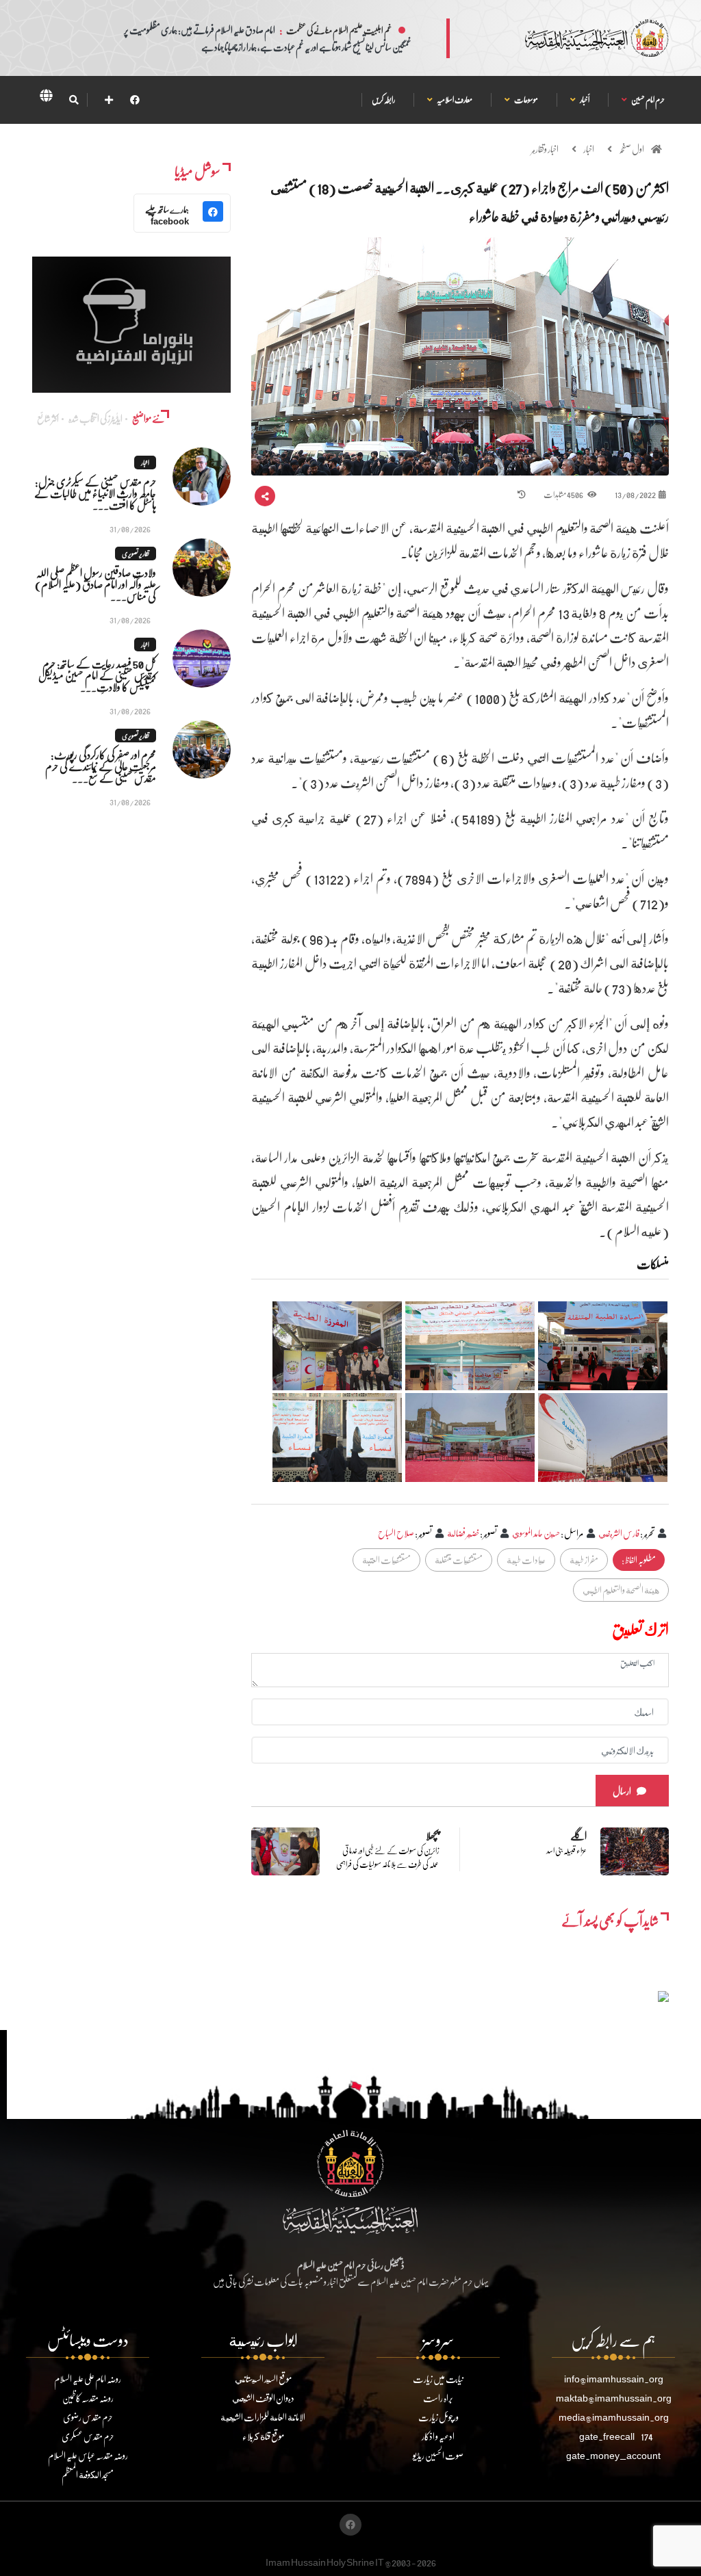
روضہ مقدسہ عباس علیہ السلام (88, 2455)
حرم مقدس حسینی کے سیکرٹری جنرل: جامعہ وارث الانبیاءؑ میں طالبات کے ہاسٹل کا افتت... (95, 493)
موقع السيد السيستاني (263, 2379)
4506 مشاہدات (564, 494)
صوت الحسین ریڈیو (438, 2455)
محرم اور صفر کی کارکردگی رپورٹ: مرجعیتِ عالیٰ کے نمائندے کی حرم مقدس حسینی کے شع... (101, 766)
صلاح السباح (396, 1533)
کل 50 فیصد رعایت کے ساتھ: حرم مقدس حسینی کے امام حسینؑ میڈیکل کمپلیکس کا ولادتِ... (97, 675)
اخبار (589, 149)
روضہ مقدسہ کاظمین (88, 2398)
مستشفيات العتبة (386, 1560)
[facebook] (135, 100)
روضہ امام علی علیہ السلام (88, 2379)
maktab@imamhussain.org (614, 2398)
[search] (74, 100)
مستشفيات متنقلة (459, 1560)
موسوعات (526, 100)
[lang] (46, 98)
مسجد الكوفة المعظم (88, 2474)
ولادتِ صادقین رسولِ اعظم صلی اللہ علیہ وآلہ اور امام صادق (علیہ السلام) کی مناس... (95, 584)
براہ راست (438, 2398)
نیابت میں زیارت (438, 2379)
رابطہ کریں (383, 100)
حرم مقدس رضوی (88, 2417)
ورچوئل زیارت (438, 2417)
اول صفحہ (632, 149)
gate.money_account (613, 2455)
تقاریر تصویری (136, 554)
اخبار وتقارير (545, 149)
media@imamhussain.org (614, 2417)
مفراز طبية (584, 1560)
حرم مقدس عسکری (88, 2436)
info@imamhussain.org (614, 2379)
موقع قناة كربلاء (263, 2436)
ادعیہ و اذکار (438, 2436)
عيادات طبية (526, 1560)
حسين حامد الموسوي (536, 1533)
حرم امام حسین (648, 100)
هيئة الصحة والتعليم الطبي (621, 1590)
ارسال (622, 1791)
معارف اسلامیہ (454, 100)
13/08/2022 (635, 494)
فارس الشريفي (619, 1533)
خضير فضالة (463, 1533)
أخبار (584, 100)
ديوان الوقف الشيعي (263, 2398)
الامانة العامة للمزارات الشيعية (263, 2417)
